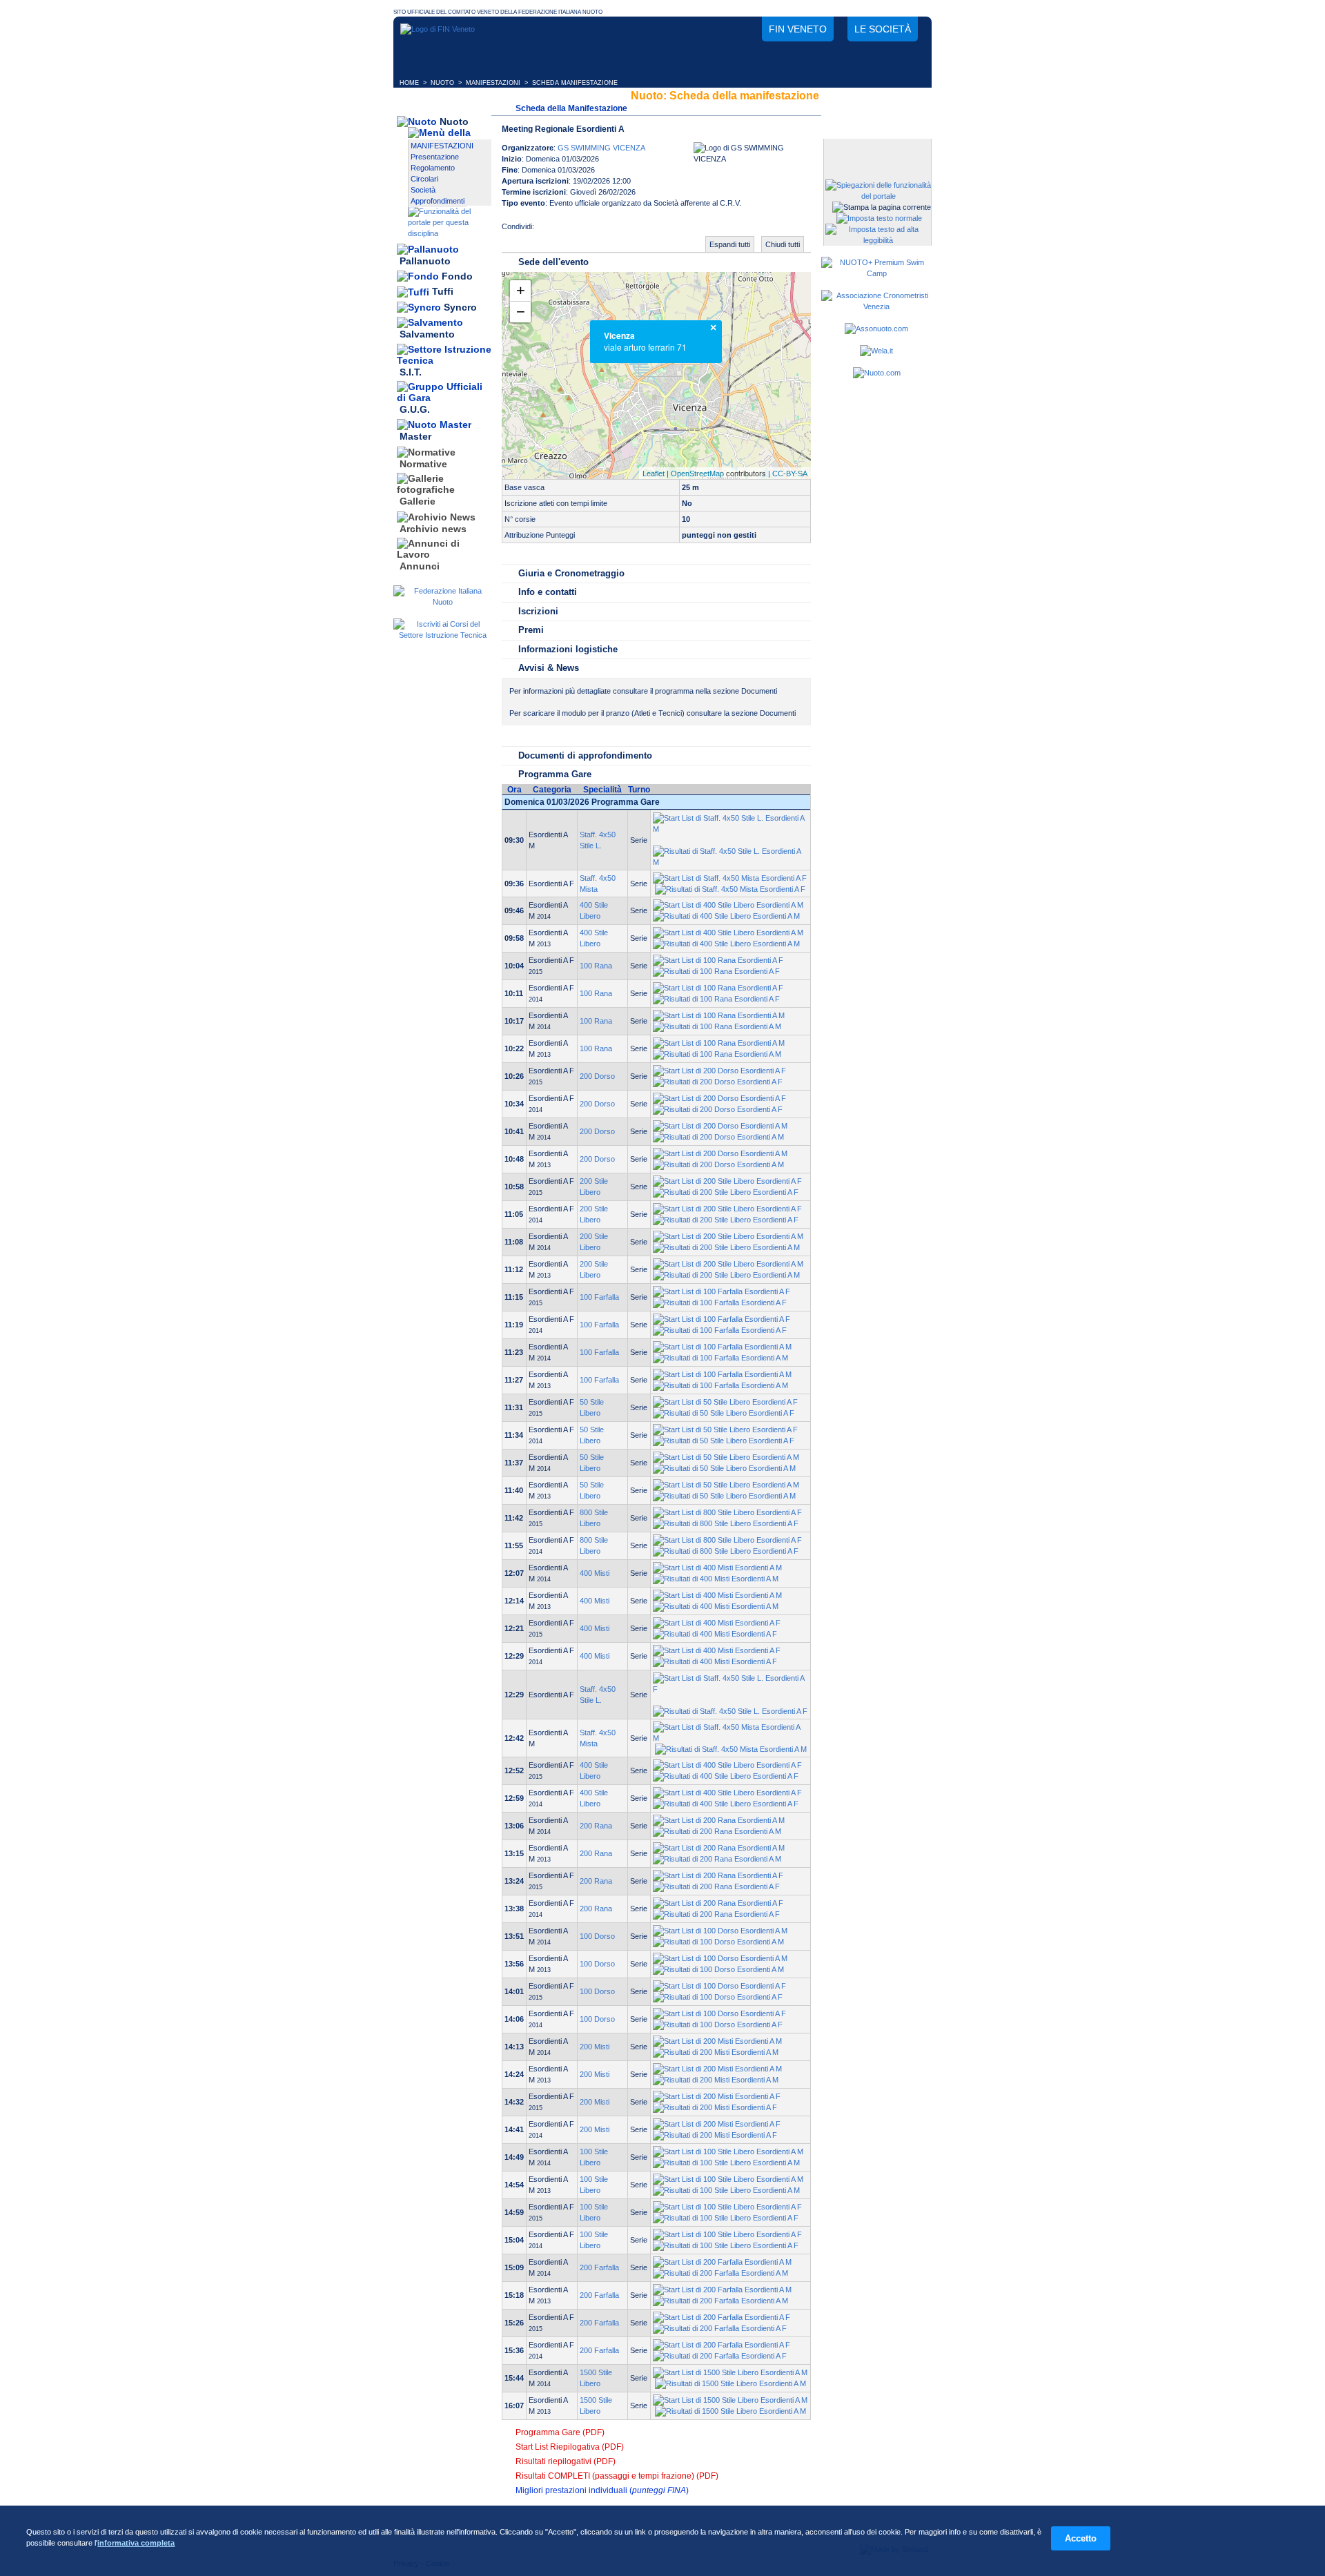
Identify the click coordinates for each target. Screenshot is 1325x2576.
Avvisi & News (549, 668)
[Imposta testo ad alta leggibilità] (878, 240)
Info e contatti (548, 592)
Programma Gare (555, 774)
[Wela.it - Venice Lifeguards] (876, 351)
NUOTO (442, 83)
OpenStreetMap (697, 474)
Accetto (1081, 2538)
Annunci (420, 566)
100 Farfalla (599, 1297)
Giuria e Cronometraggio (571, 573)
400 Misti (595, 1573)
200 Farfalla (599, 2267)
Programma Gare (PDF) (560, 2432)
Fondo (457, 276)
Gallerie (418, 502)
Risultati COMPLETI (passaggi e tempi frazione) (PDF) (617, 2476)
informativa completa (136, 2543)
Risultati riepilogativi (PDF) (566, 2461)
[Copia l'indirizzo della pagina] (631, 231)
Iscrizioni (538, 611)
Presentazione (435, 157)
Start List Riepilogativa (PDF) (570, 2447)
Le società (883, 29)
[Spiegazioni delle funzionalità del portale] (878, 196)
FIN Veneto (798, 29)
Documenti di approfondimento (585, 755)
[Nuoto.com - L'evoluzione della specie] (877, 373)
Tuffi (443, 292)
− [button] (521, 312)
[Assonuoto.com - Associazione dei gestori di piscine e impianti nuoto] (876, 329)
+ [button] (521, 290)
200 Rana (596, 1826)
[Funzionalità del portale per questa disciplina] (450, 233)
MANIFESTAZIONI (493, 83)
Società (423, 190)
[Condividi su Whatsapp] (603, 231)
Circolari (424, 179)
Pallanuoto (425, 261)
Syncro (460, 307)
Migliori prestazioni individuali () (602, 2490)
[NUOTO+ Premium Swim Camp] (876, 273)
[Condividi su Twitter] (576, 231)
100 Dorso (597, 1936)
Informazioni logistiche (568, 649)
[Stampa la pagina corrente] (882, 207)
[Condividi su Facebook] (548, 231)
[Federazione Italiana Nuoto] (442, 602)
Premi (531, 630)
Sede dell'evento (553, 262)
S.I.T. (411, 372)
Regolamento (433, 168)
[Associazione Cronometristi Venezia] (876, 306)
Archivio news (433, 529)
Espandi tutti (730, 244)
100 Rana (596, 966)
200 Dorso (597, 1076)
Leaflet (654, 474)
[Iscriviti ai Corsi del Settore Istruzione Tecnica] (442, 635)
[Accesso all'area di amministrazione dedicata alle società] (876, 150)
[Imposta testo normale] (879, 218)
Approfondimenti (438, 201)
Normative (423, 464)
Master (415, 437)
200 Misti (595, 2047)
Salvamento (427, 335)
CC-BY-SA (790, 474)
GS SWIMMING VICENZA (601, 148)
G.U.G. (415, 409)
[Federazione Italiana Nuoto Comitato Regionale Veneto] (438, 29)
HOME (409, 83)
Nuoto (454, 121)
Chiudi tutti (783, 244)
